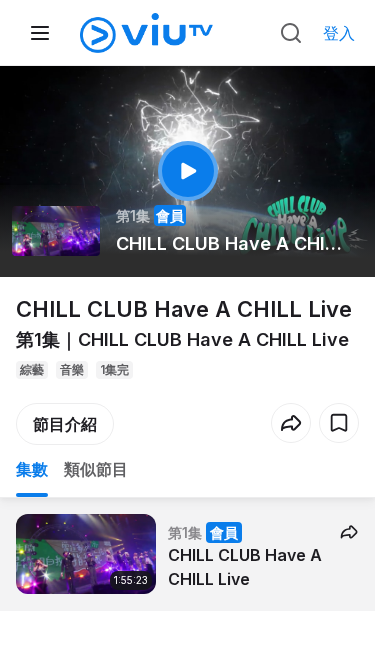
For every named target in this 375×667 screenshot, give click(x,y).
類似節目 (96, 469)
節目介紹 (65, 424)
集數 (32, 469)
